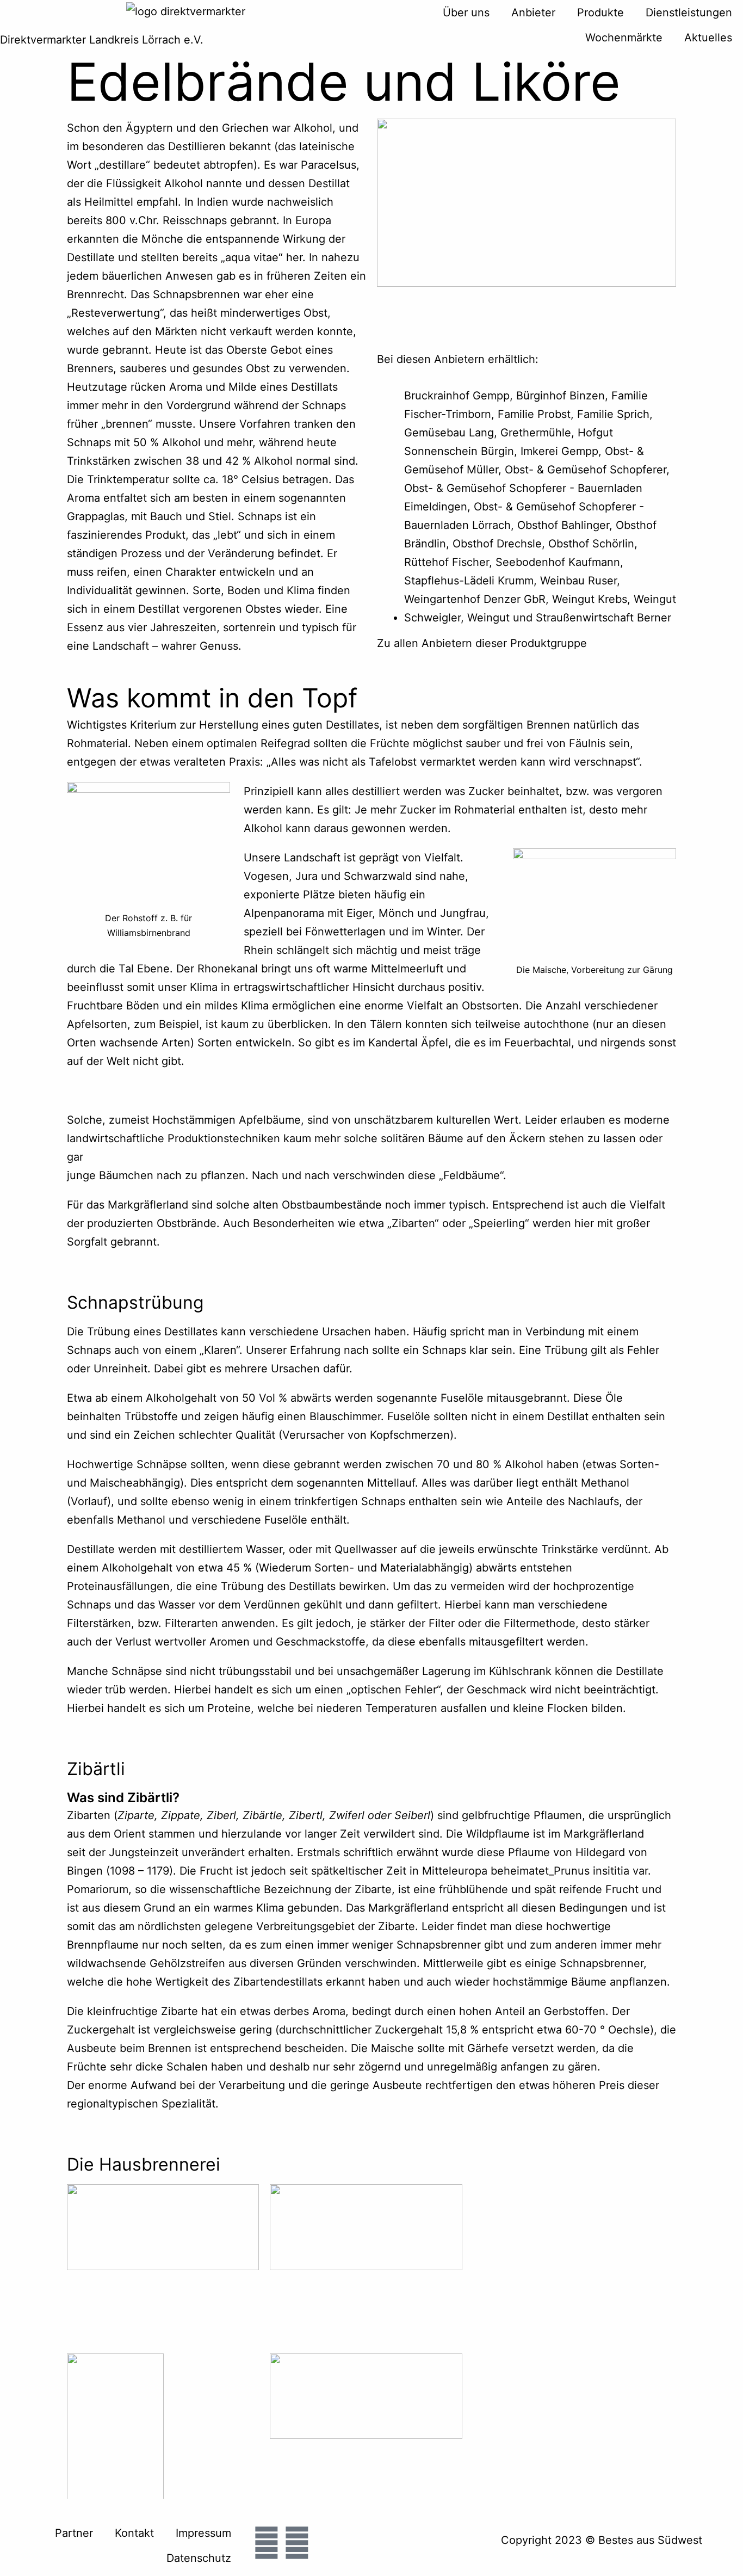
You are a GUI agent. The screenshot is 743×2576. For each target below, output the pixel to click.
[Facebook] (267, 2543)
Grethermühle (536, 433)
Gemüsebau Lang (449, 433)
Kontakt (134, 2533)
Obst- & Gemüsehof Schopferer (586, 470)
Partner (74, 2533)
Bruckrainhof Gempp (457, 396)
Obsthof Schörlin (591, 544)
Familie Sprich (613, 414)
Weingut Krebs (590, 599)
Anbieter (533, 13)
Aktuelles (708, 38)
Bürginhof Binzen (561, 396)
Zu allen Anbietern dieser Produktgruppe (482, 643)
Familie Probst (534, 414)
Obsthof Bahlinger (563, 525)
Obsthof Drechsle (497, 544)
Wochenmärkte (624, 38)
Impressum (203, 2533)
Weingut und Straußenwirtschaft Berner (569, 618)
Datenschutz (199, 2558)
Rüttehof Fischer (447, 562)
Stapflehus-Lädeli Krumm (469, 581)
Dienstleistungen (689, 13)
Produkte (600, 13)
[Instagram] (297, 2543)
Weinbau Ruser (578, 581)
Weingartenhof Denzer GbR (475, 599)
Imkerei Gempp (559, 451)
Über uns (466, 13)
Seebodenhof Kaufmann (558, 562)
